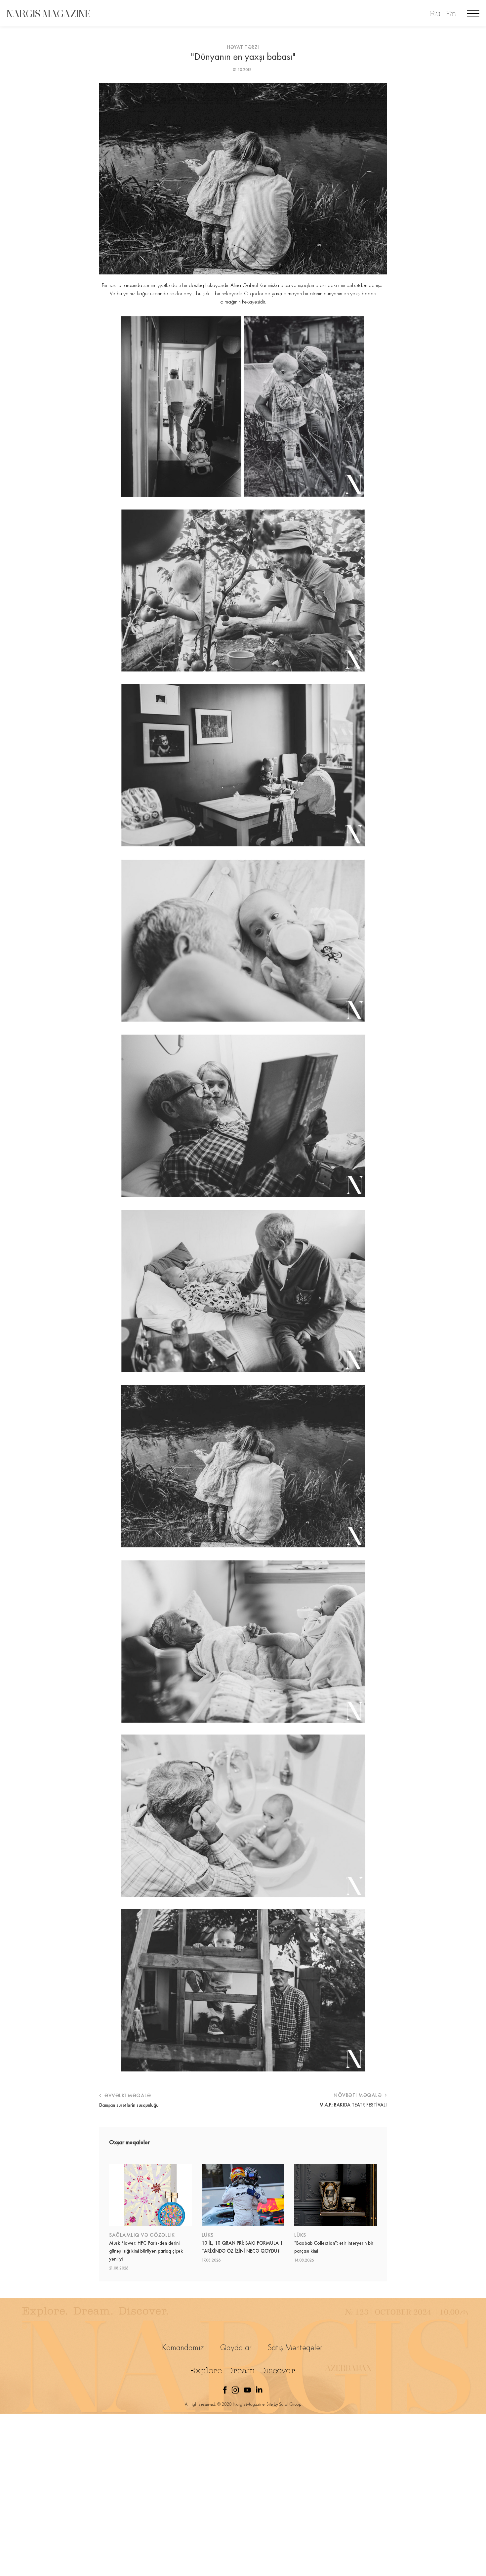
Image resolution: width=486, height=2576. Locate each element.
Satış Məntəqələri (296, 2347)
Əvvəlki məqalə (127, 2095)
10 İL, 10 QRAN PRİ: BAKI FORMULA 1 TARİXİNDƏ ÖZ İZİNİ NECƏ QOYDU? (242, 2247)
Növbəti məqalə (358, 2095)
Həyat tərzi (243, 47)
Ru (435, 14)
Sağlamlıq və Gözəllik (142, 2235)
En (451, 14)
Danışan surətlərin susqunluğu (129, 2105)
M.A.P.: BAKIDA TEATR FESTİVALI (353, 2105)
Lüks (208, 2235)
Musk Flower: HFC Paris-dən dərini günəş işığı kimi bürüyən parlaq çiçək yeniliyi (146, 2251)
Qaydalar (236, 2347)
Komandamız (183, 2347)
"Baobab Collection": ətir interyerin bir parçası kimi (334, 2247)
